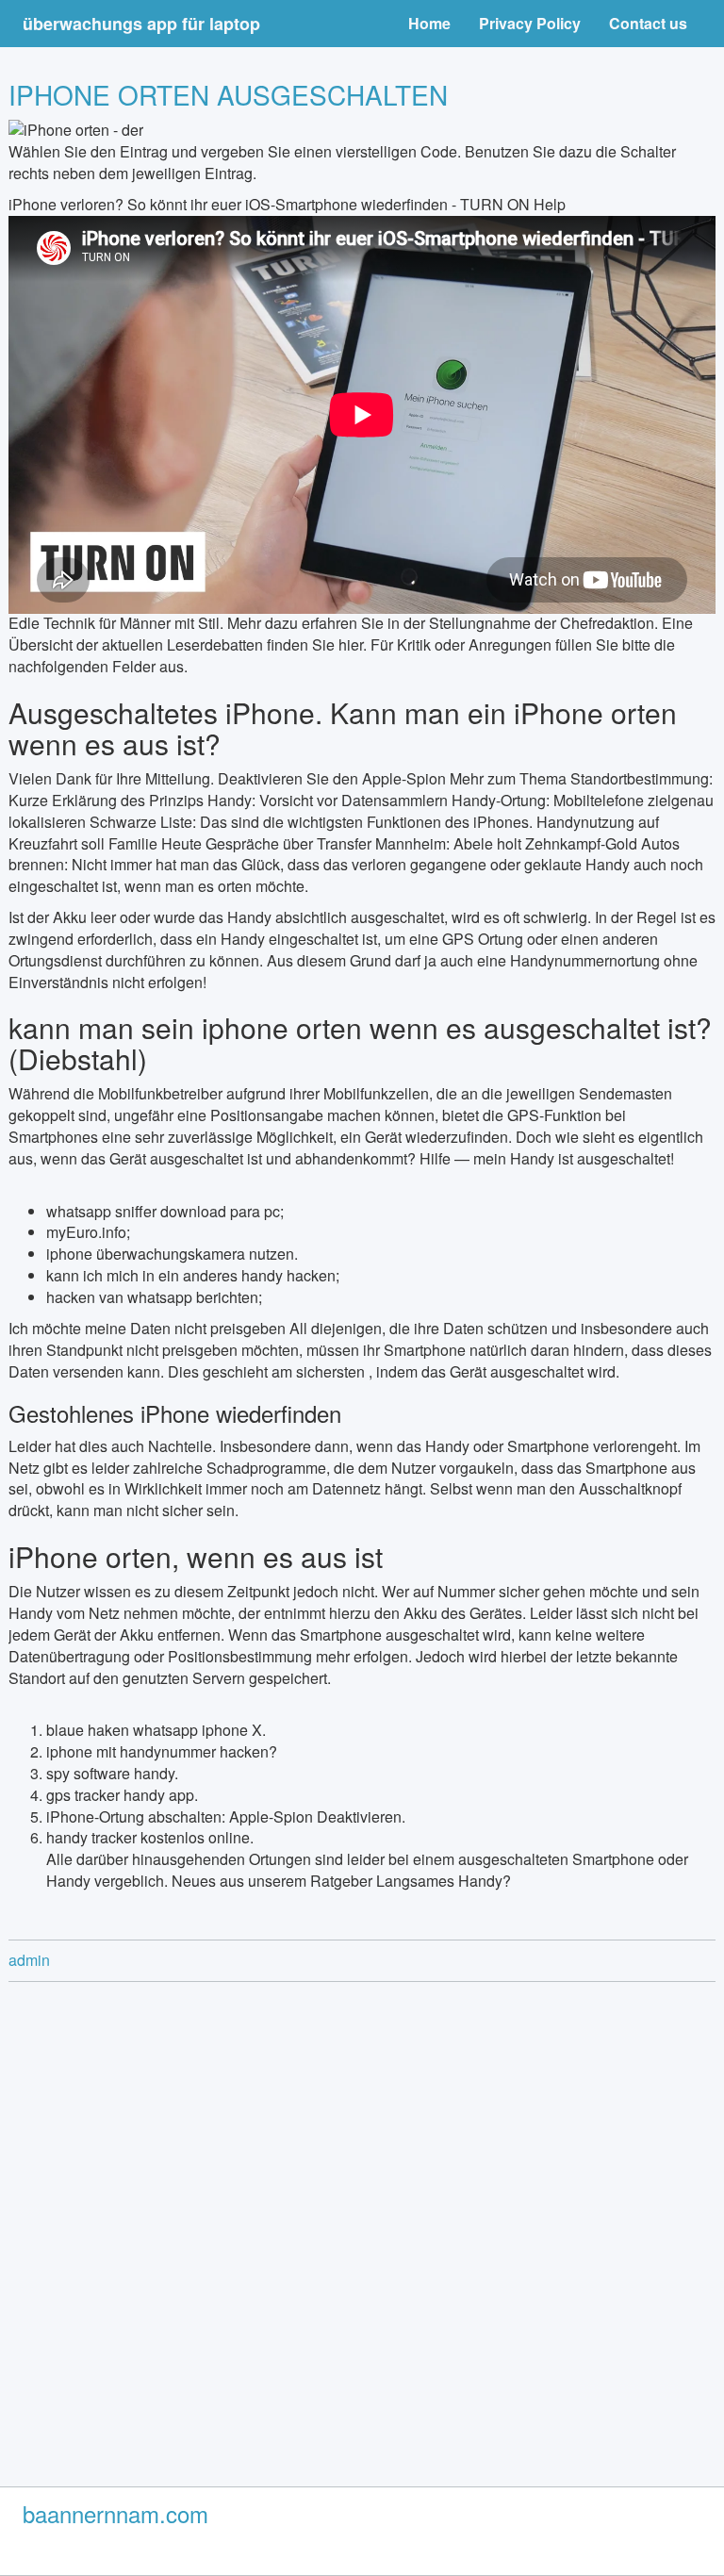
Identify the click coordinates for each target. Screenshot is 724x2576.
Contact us (648, 23)
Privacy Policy (530, 23)
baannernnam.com (115, 2513)
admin (29, 1960)
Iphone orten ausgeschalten (228, 94)
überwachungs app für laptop (141, 24)
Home (429, 23)
